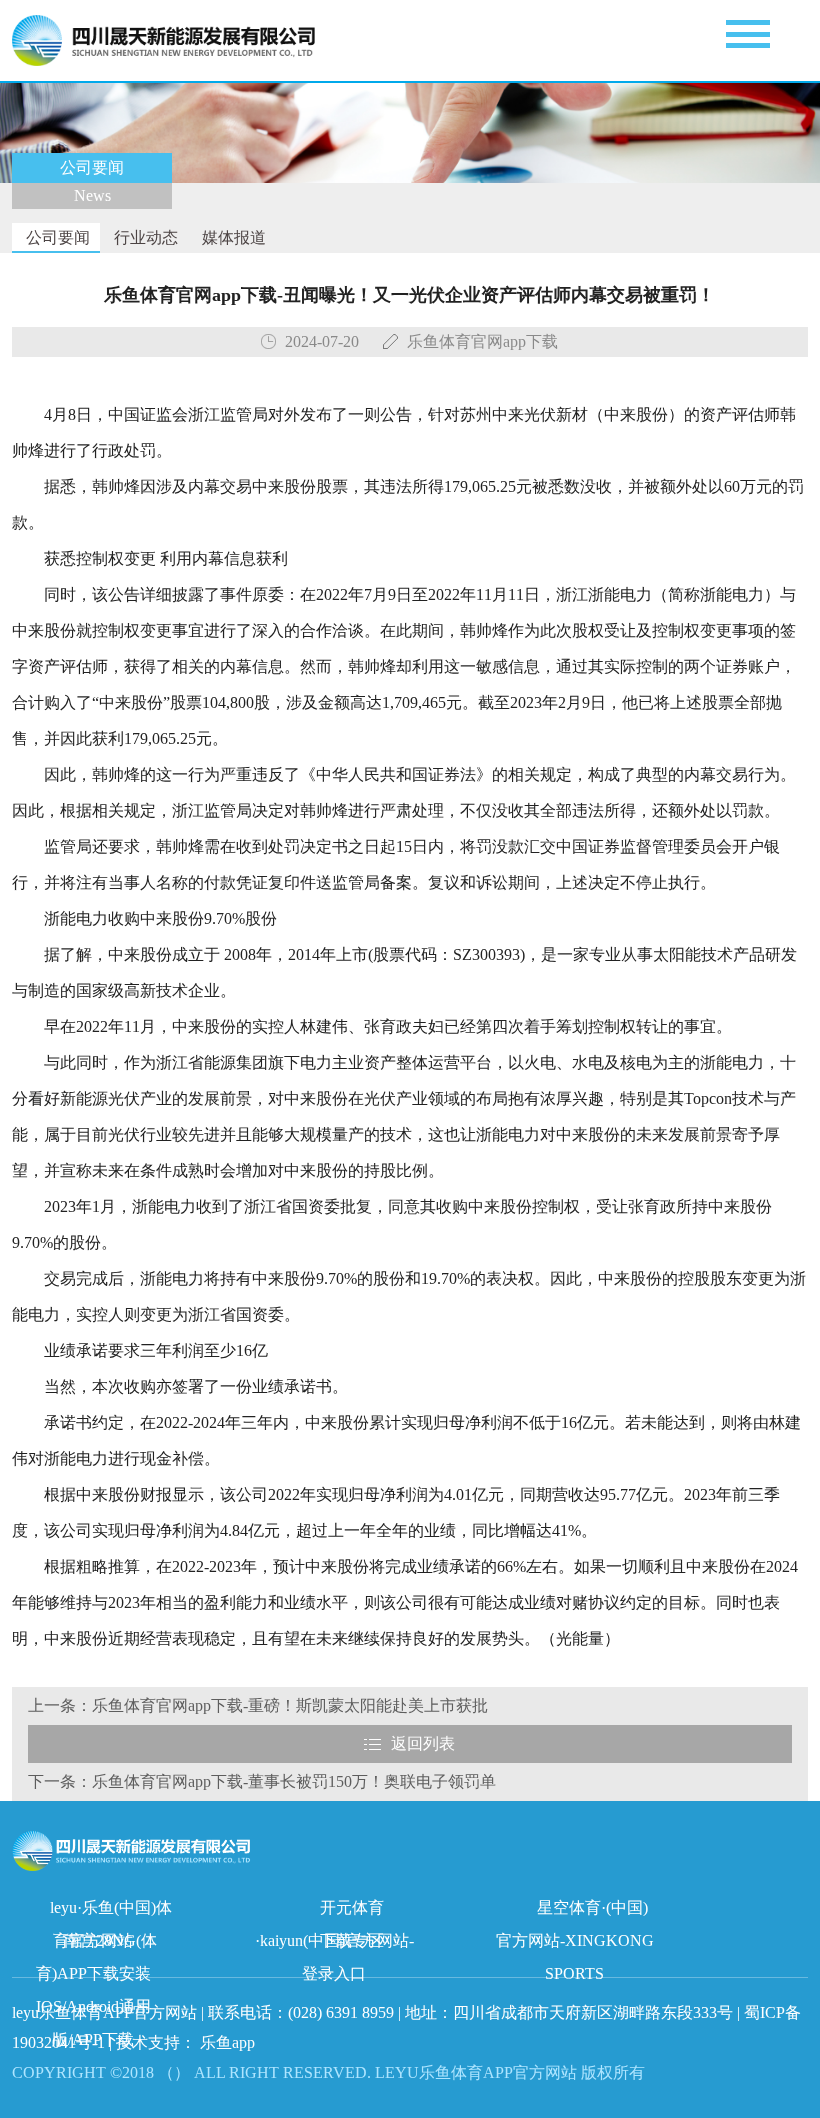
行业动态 (144, 237)
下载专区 (352, 1940)
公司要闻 (56, 237)
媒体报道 (232, 237)
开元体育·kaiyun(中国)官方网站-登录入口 (334, 1911)
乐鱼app (227, 2042)
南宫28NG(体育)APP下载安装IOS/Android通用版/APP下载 (97, 1944)
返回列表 (423, 1743)
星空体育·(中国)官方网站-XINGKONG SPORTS (575, 1911)
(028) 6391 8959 (343, 2012)
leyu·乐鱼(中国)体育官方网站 (111, 1911)
